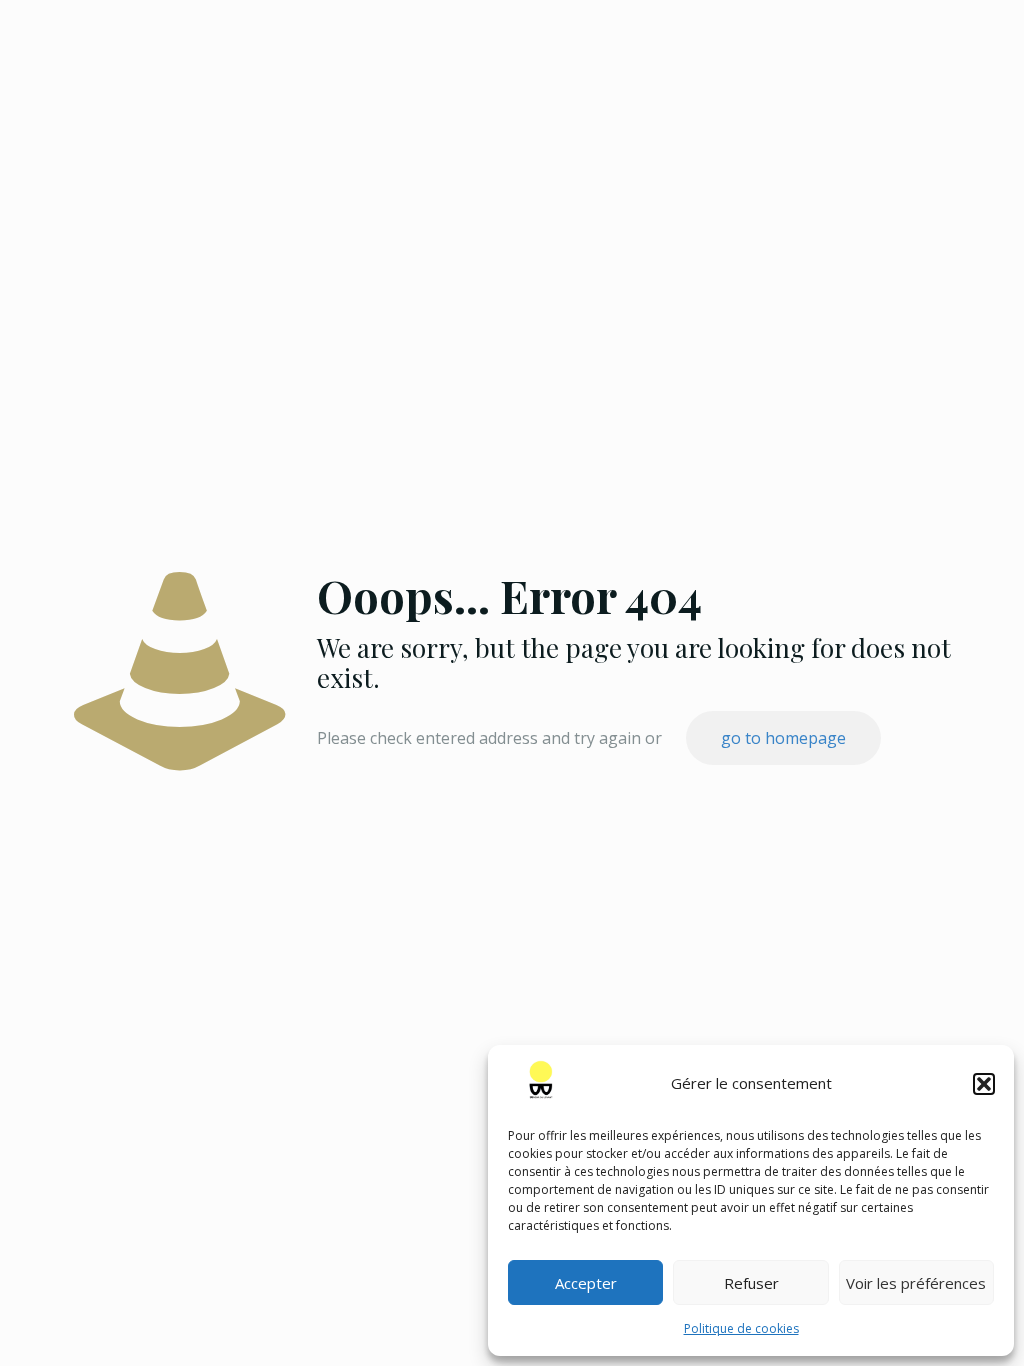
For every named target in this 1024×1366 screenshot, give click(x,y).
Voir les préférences (916, 1283)
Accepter (586, 1283)
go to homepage (783, 738)
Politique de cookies (741, 1328)
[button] (984, 1084)
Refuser (751, 1283)
